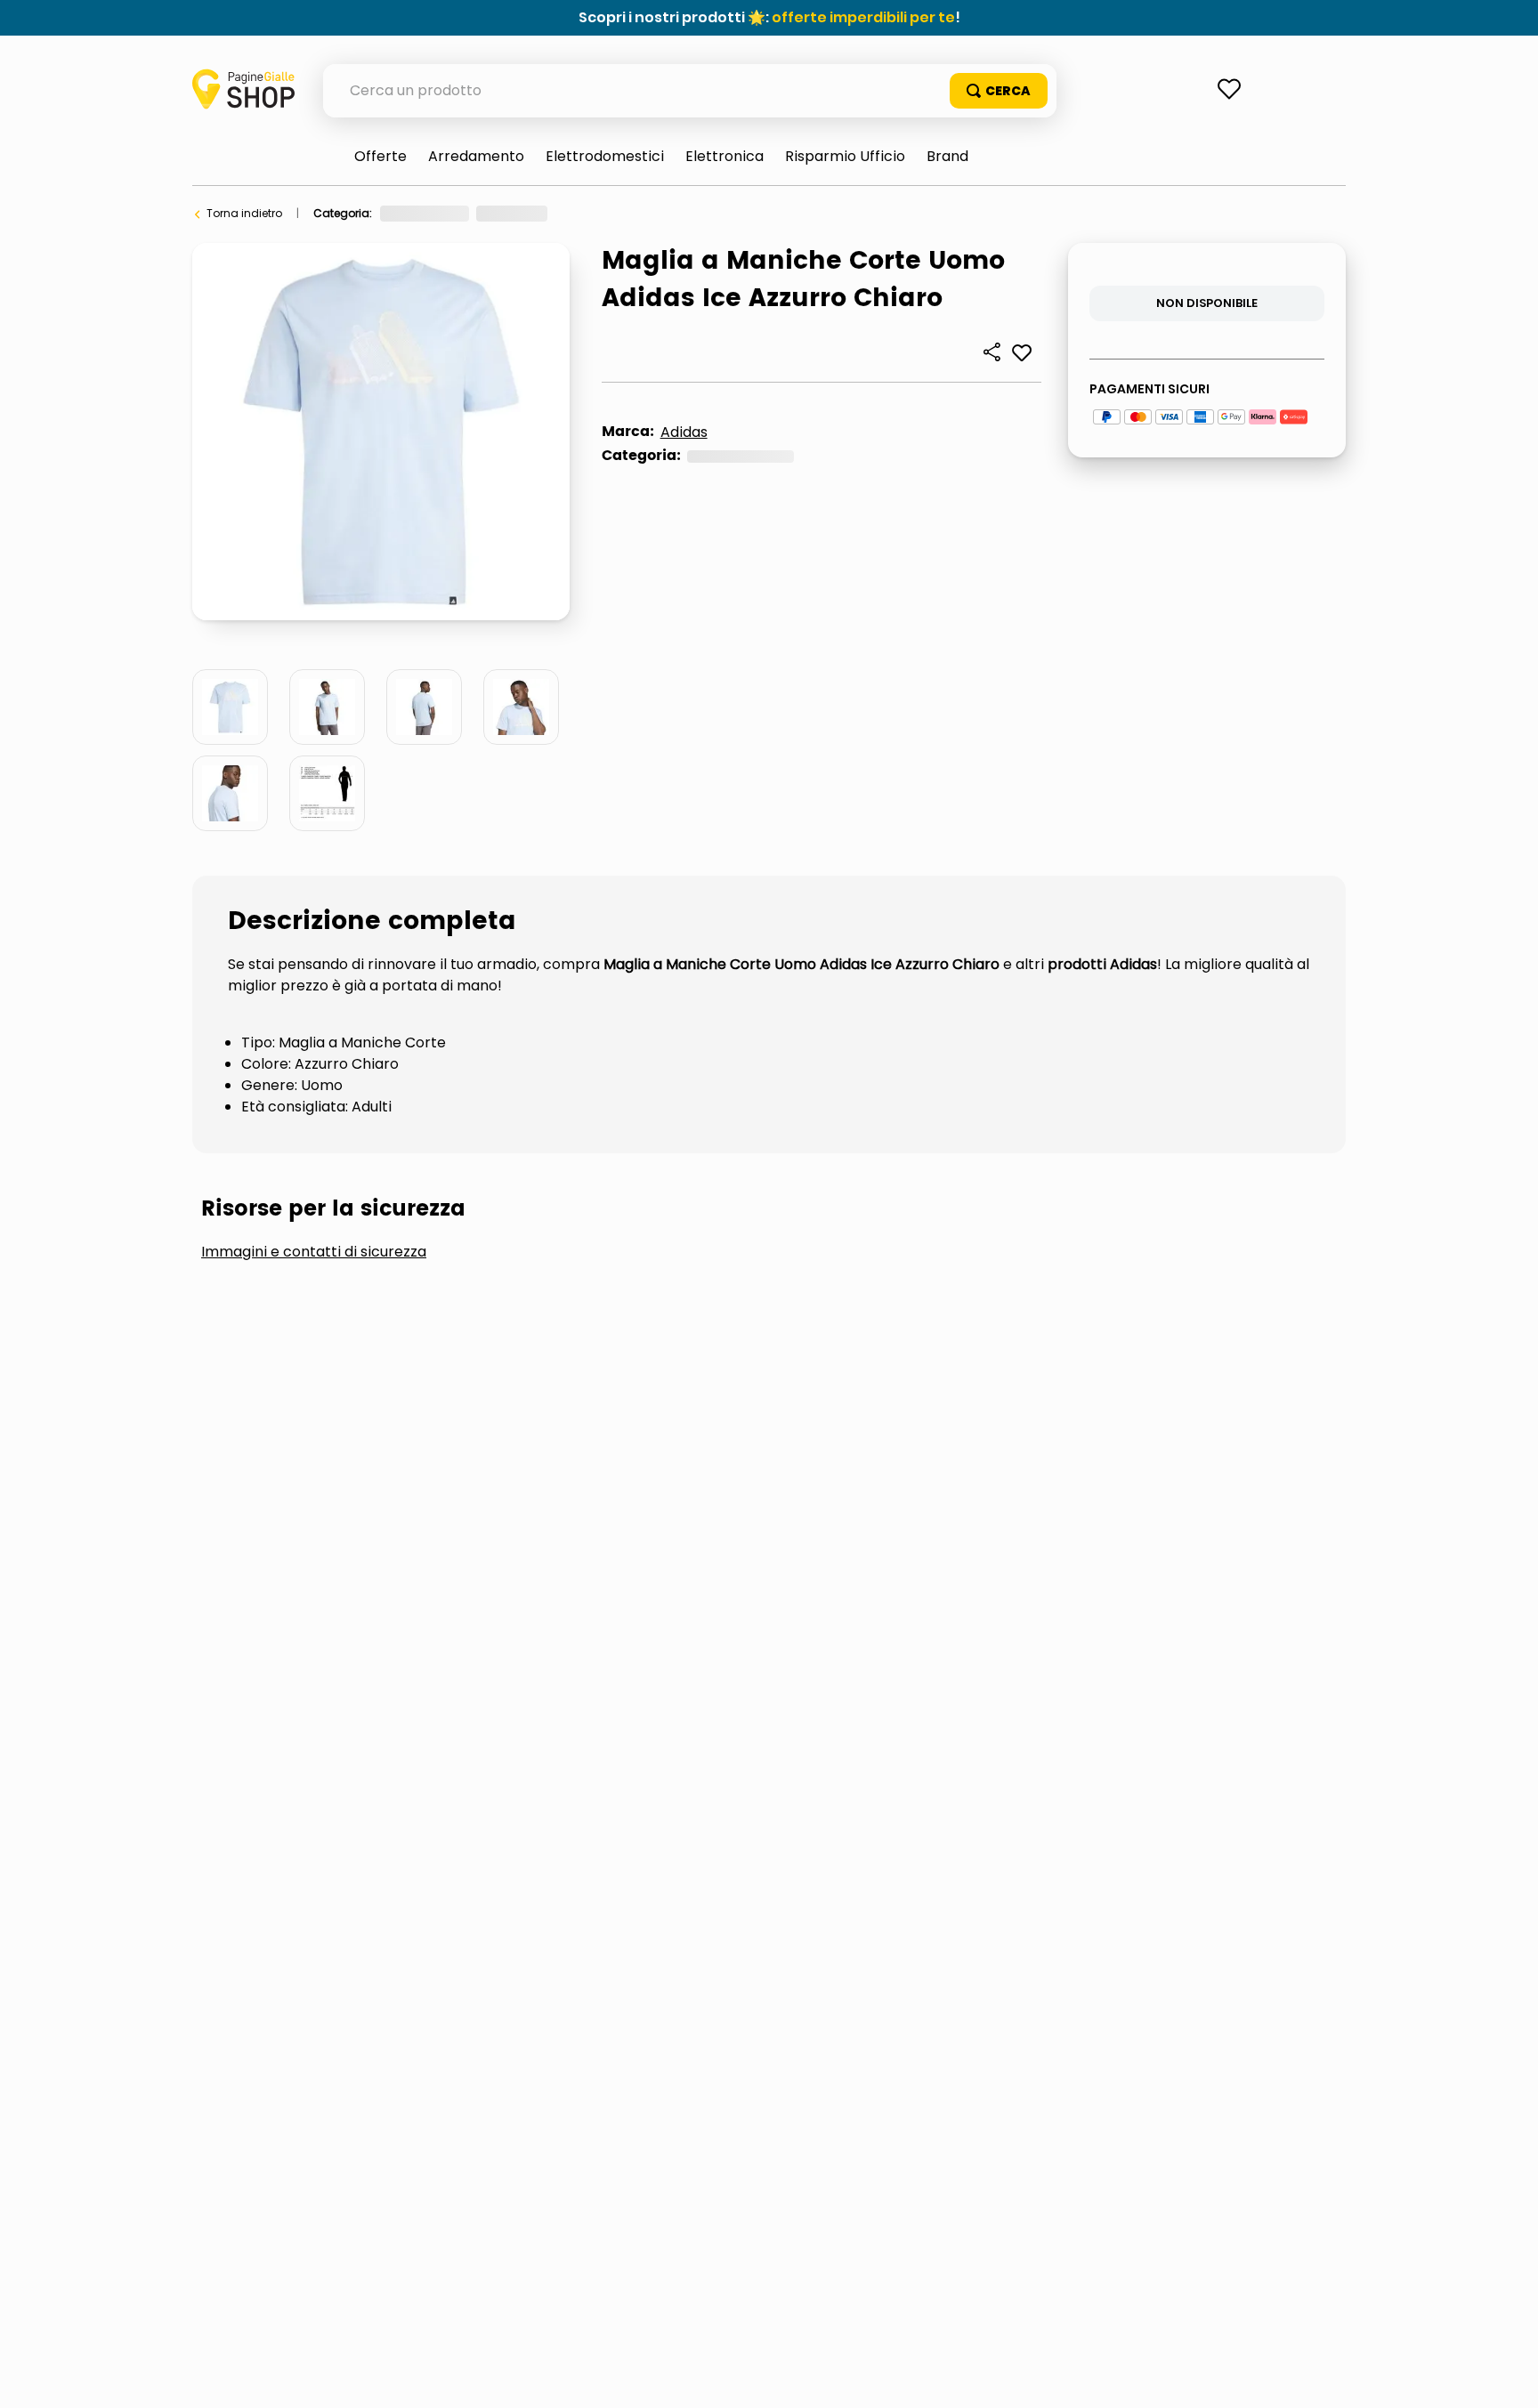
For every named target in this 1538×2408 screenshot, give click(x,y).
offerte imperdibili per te (863, 17)
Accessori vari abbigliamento (804, 213)
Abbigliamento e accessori (453, 213)
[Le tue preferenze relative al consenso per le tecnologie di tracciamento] (1507, 2377)
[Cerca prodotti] (999, 91)
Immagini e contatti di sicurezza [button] (314, 1540)
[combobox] (690, 91)
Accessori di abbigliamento (625, 213)
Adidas (684, 432)
